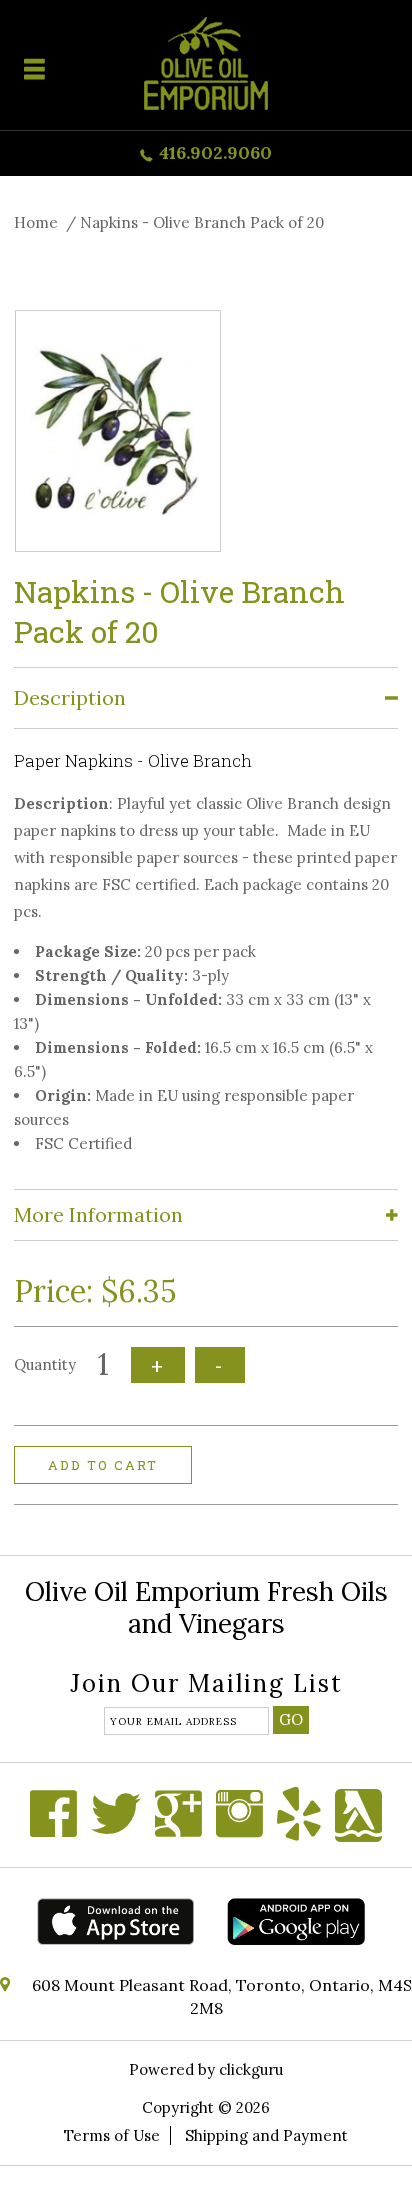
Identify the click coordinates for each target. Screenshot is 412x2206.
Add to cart (103, 1465)
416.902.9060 (215, 152)
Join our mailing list (206, 1685)
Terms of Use (112, 2135)
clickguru (251, 2069)
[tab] (206, 698)
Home (36, 222)
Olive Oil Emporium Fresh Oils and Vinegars (206, 1607)
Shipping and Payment (266, 2135)
